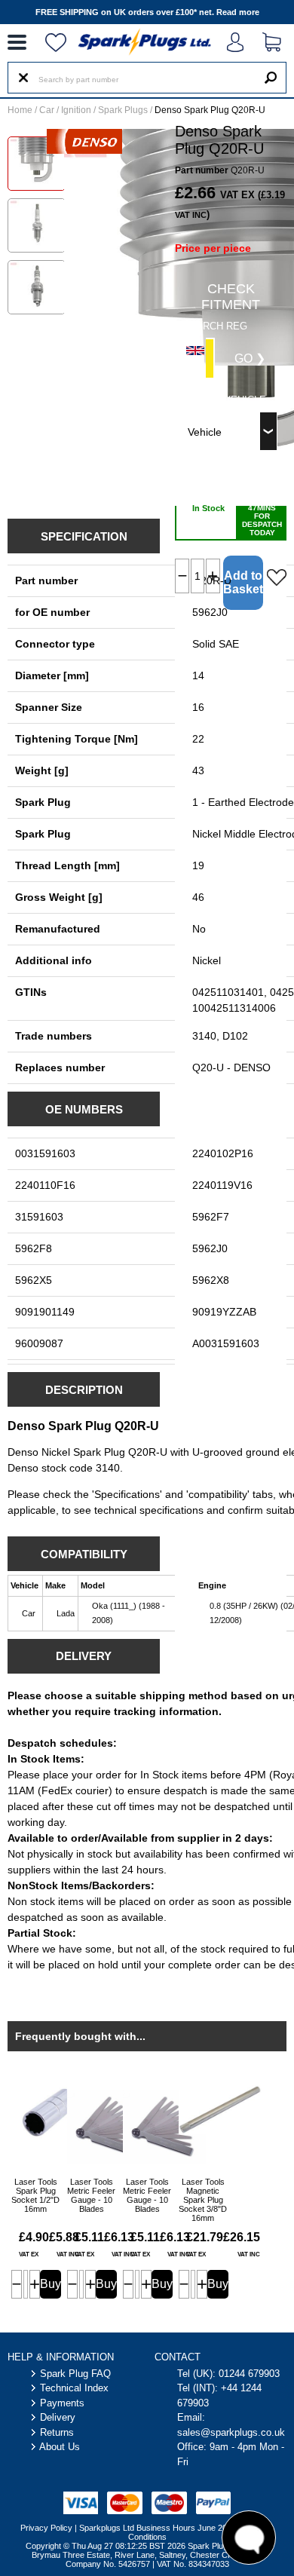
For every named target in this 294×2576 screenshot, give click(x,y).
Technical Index (74, 2388)
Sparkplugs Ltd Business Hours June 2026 (158, 2528)
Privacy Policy (46, 2528)
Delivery (58, 2417)
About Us (60, 2447)
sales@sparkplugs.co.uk (231, 2432)
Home (20, 110)
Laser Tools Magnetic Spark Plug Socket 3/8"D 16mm (203, 2200)
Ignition (76, 110)
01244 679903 (249, 2374)
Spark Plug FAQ (75, 2374)
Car (47, 110)
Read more (238, 12)
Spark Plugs (123, 110)
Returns (57, 2432)
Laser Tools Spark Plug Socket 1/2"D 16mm (35, 2195)
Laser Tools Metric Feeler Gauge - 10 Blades (91, 2195)
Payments (62, 2403)
